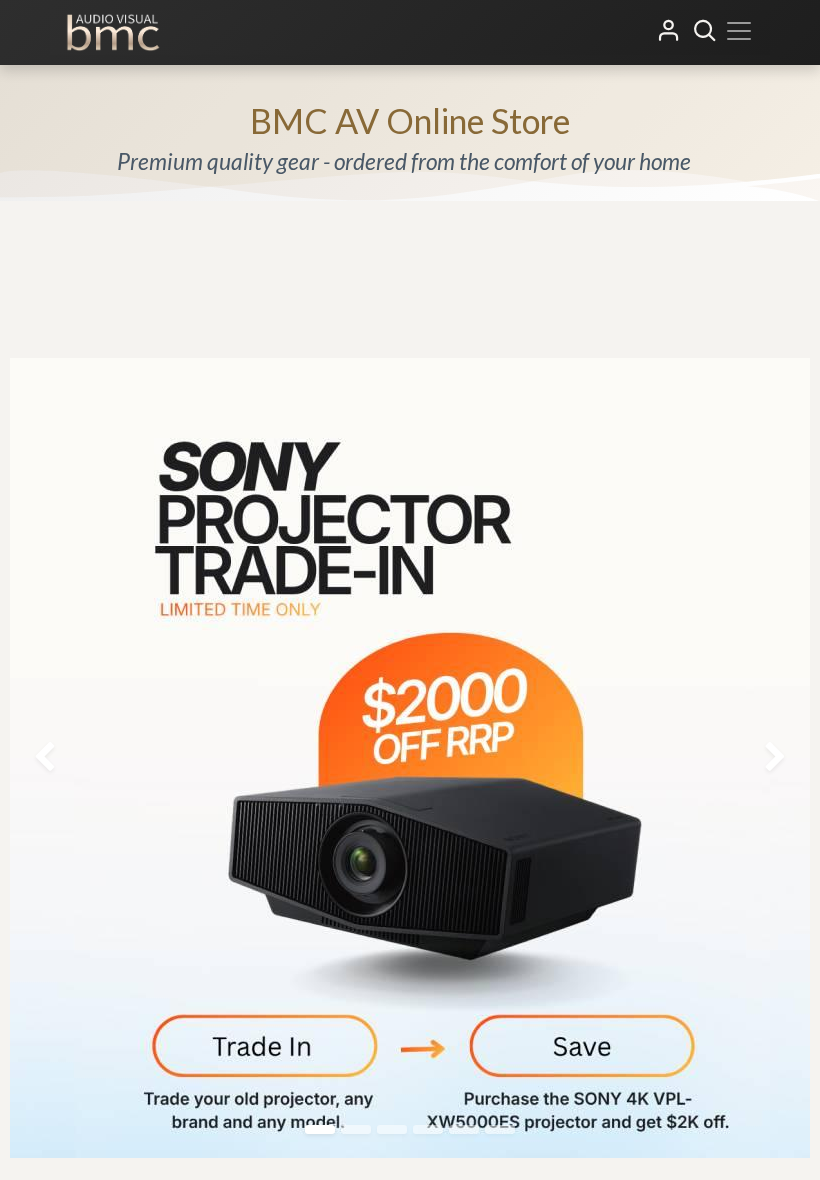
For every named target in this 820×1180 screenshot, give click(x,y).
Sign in (669, 31)
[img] (33, 758)
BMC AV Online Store (410, 120)
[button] (705, 31)
